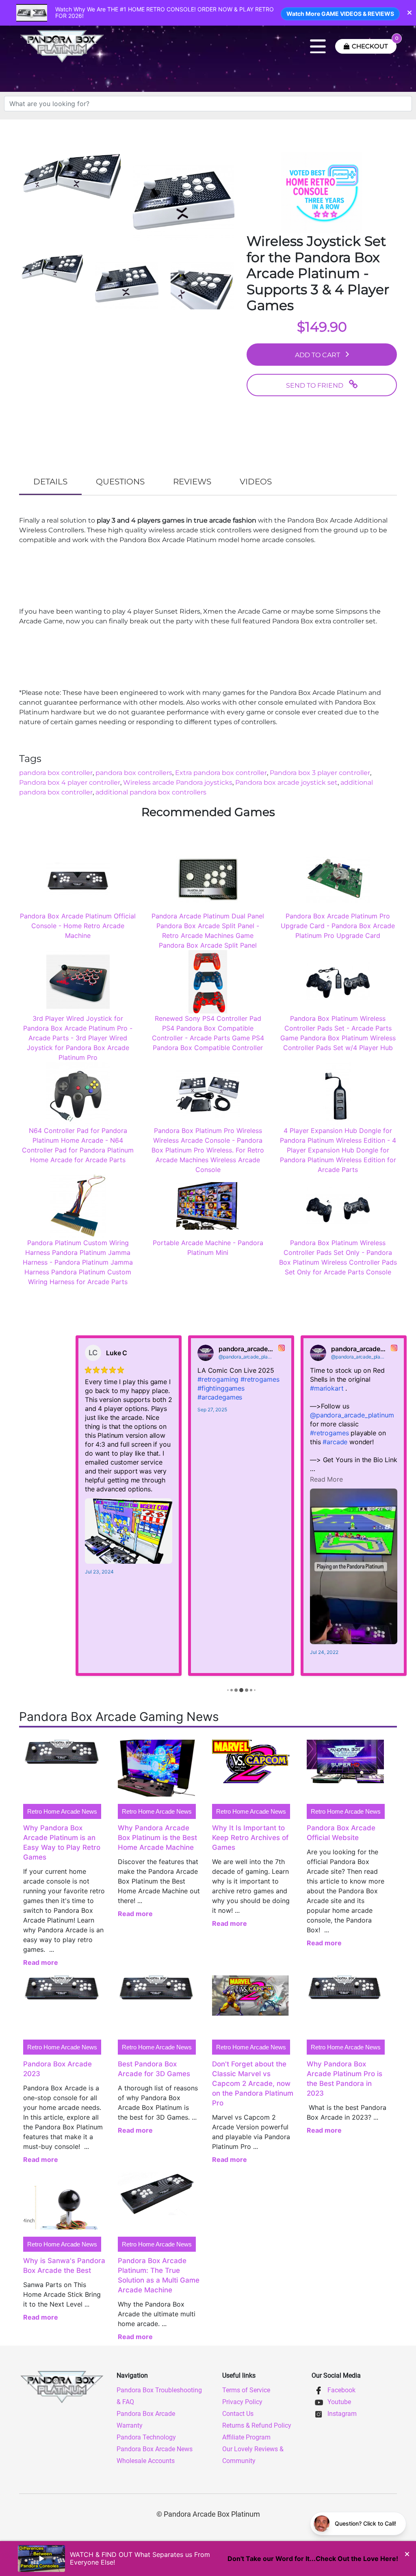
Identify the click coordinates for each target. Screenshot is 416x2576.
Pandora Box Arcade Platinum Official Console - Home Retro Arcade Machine (78, 926)
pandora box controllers (134, 773)
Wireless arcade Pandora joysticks (178, 782)
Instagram (341, 2414)
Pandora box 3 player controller (320, 773)
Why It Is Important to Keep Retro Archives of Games (250, 1838)
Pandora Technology (146, 2437)
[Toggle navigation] (318, 46)
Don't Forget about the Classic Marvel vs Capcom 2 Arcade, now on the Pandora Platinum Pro (253, 2083)
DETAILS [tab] (50, 482)
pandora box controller (56, 773)
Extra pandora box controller (221, 773)
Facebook (341, 2390)
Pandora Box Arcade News (155, 2449)
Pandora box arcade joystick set (286, 782)
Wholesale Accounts (146, 2461)
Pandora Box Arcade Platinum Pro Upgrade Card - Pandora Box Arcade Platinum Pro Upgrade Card (338, 926)
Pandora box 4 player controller (70, 782)
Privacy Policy (242, 2402)
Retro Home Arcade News (62, 1811)
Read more (41, 1962)
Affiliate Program (246, 2437)
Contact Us (238, 2414)
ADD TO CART (317, 355)
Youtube (338, 2402)
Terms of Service (246, 2390)
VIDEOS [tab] (256, 482)
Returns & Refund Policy (257, 2425)
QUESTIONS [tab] (120, 482)
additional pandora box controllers (151, 792)
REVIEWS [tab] (192, 482)
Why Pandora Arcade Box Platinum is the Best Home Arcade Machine (157, 1838)
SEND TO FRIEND (315, 385)
